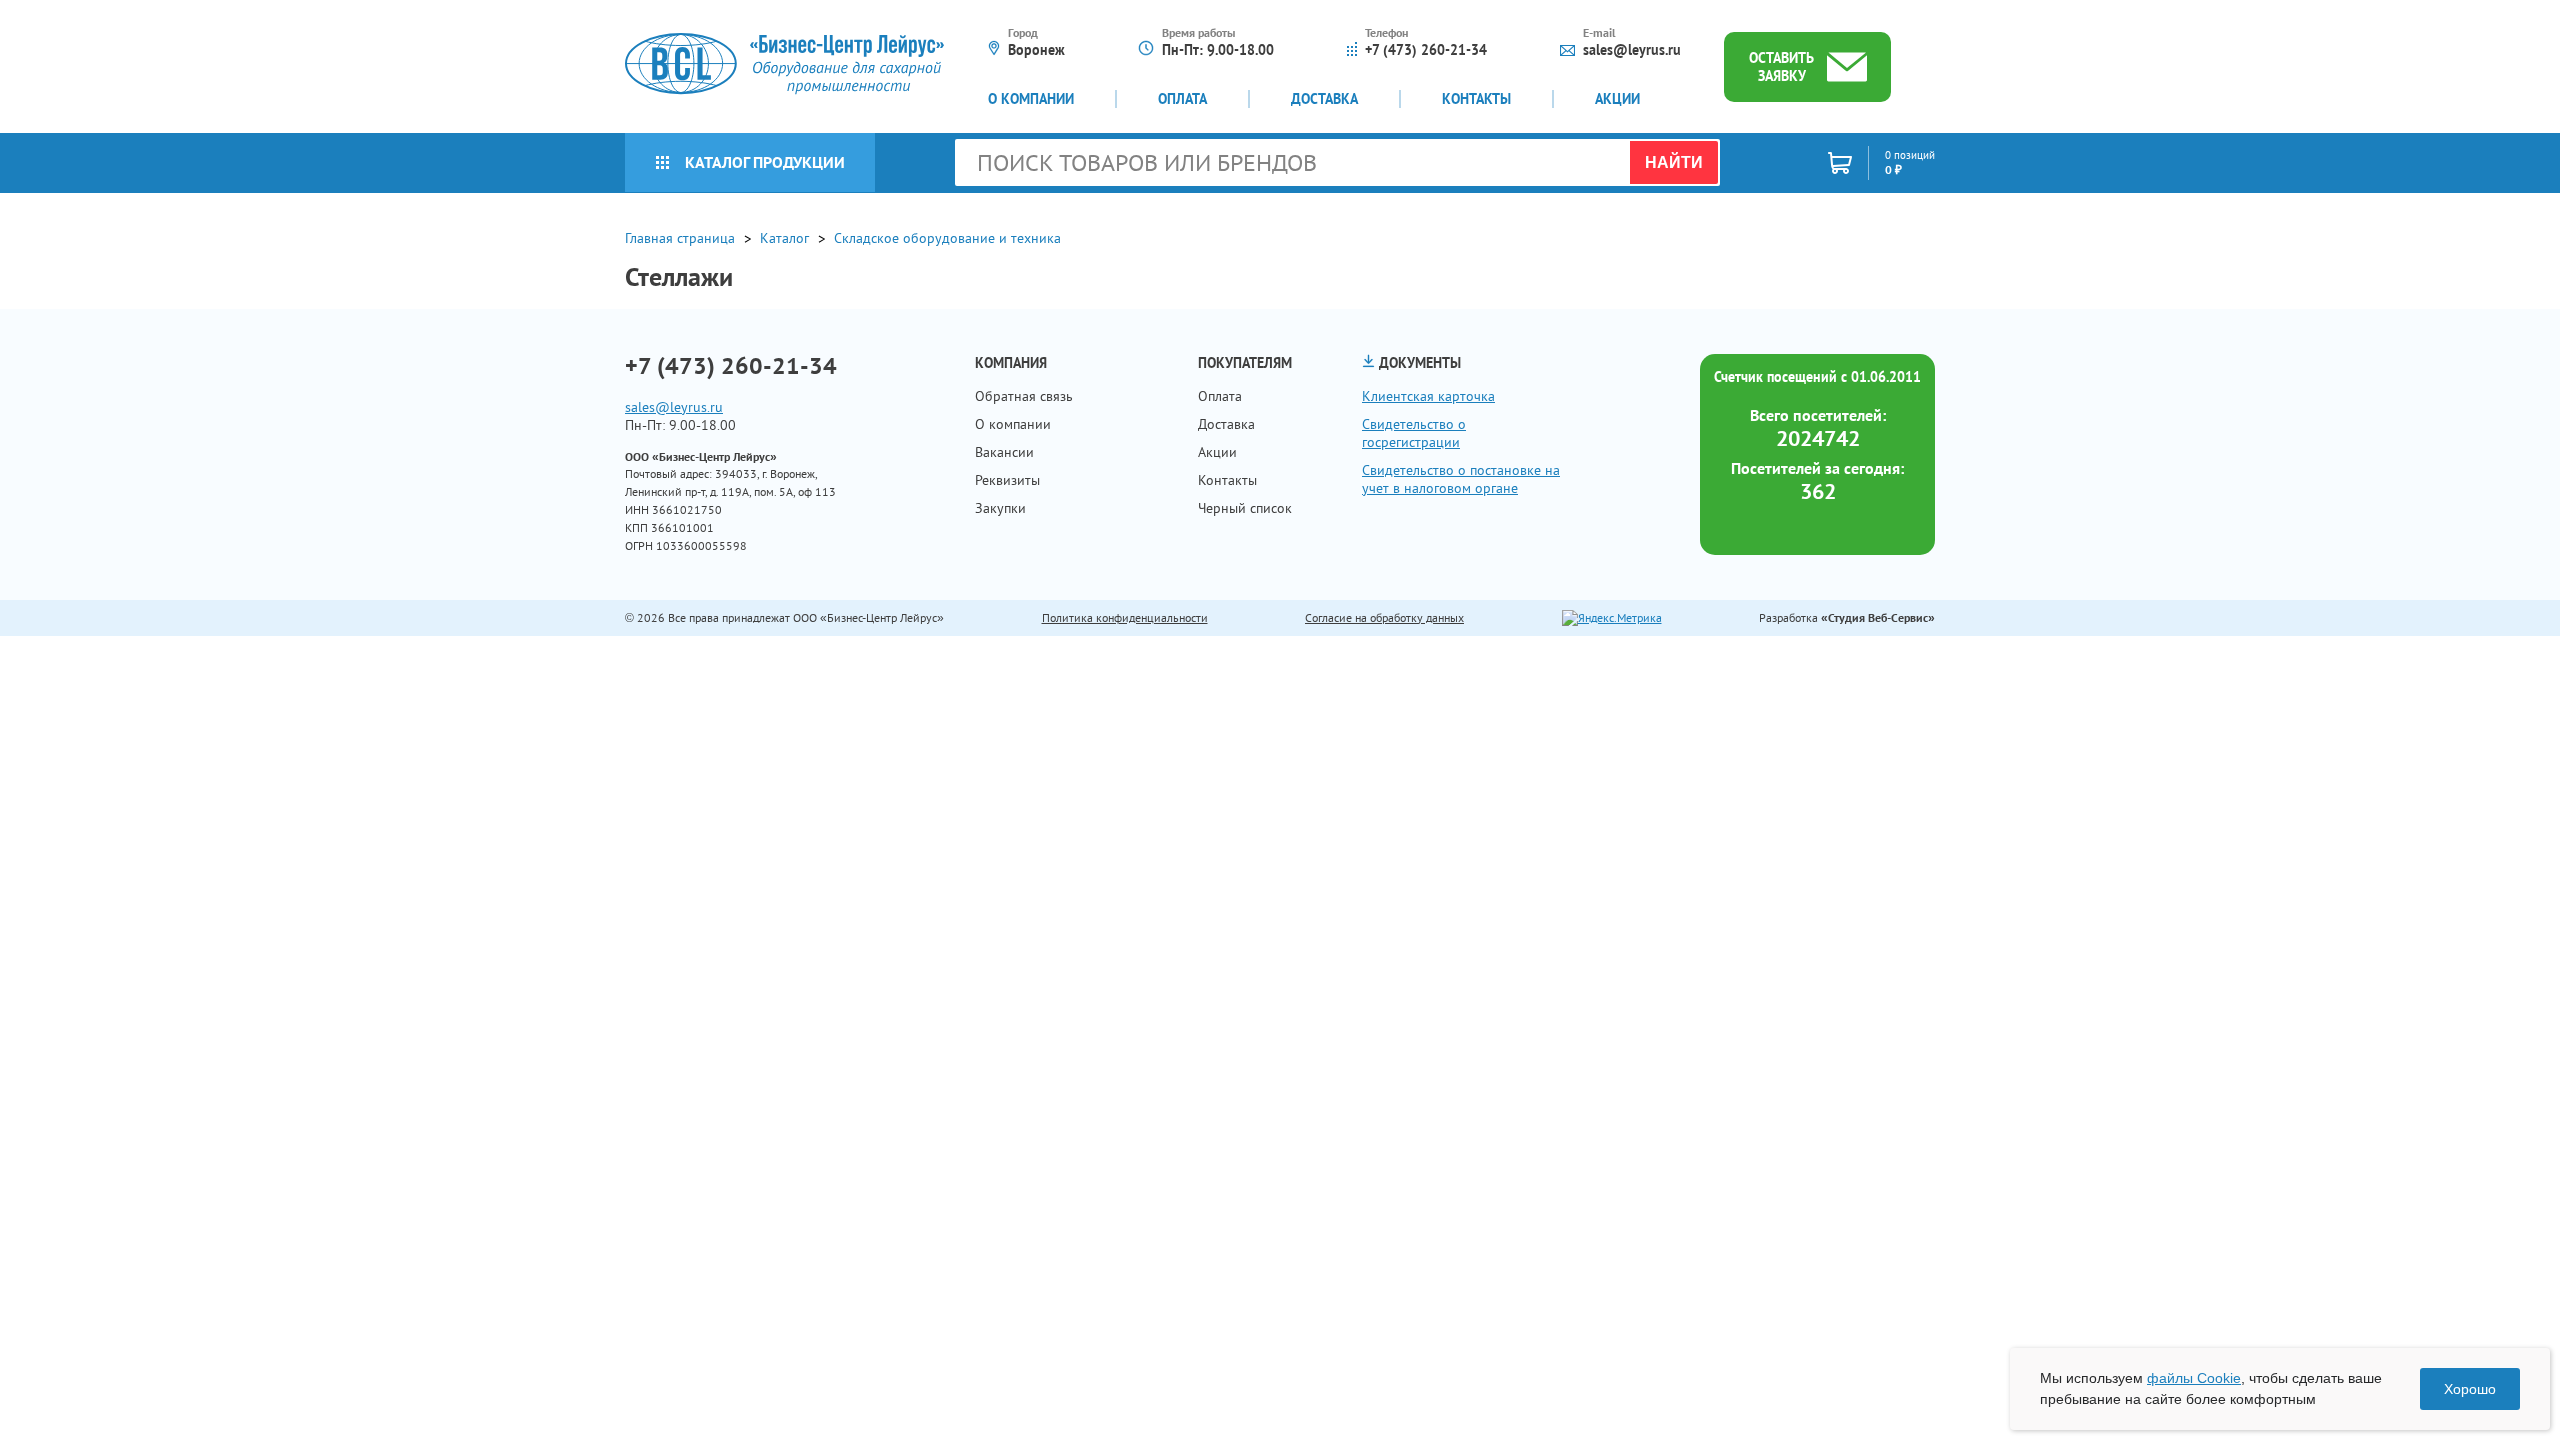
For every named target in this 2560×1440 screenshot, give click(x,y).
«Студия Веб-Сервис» (1878, 617)
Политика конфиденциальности (1125, 617)
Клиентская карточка (1428, 396)
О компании (1031, 99)
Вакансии (1004, 452)
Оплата (1182, 99)
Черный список (1245, 508)
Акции (1617, 99)
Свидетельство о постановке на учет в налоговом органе (1461, 479)
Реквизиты (1007, 480)
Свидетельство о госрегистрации (1414, 433)
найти (1674, 162)
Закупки (1000, 508)
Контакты (1476, 99)
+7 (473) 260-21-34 (1426, 50)
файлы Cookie (2194, 1378)
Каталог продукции (765, 162)
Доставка (1324, 99)
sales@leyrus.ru (1632, 50)
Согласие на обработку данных (1384, 617)
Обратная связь (1024, 396)
